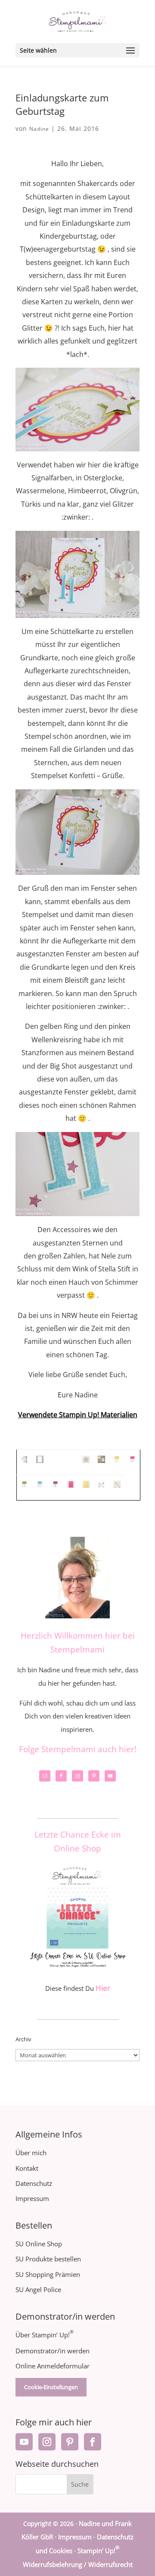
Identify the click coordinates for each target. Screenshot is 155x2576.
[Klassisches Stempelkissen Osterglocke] (117, 1462)
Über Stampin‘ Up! (45, 2335)
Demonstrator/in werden (53, 2351)
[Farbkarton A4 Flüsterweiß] (40, 1462)
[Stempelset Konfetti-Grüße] (101, 1487)
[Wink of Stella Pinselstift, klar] (117, 1487)
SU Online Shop (39, 2244)
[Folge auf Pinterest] (70, 2442)
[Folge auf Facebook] (93, 2442)
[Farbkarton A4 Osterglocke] (86, 1487)
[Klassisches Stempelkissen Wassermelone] (132, 1462)
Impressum (32, 2198)
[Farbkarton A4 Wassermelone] (71, 1487)
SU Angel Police (38, 2289)
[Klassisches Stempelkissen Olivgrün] (24, 1487)
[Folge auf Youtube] (24, 2442)
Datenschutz (34, 2183)
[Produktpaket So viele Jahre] (101, 1462)
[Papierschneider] (24, 1462)
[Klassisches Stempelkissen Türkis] (40, 1487)
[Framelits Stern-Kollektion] (86, 1462)
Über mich (31, 2153)
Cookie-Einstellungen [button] (51, 2387)
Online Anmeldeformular (53, 2366)
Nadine (39, 129)
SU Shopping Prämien (48, 2274)
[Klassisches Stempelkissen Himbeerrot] (55, 1487)
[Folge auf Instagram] (47, 2442)
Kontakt (27, 2168)
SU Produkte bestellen (48, 2259)
